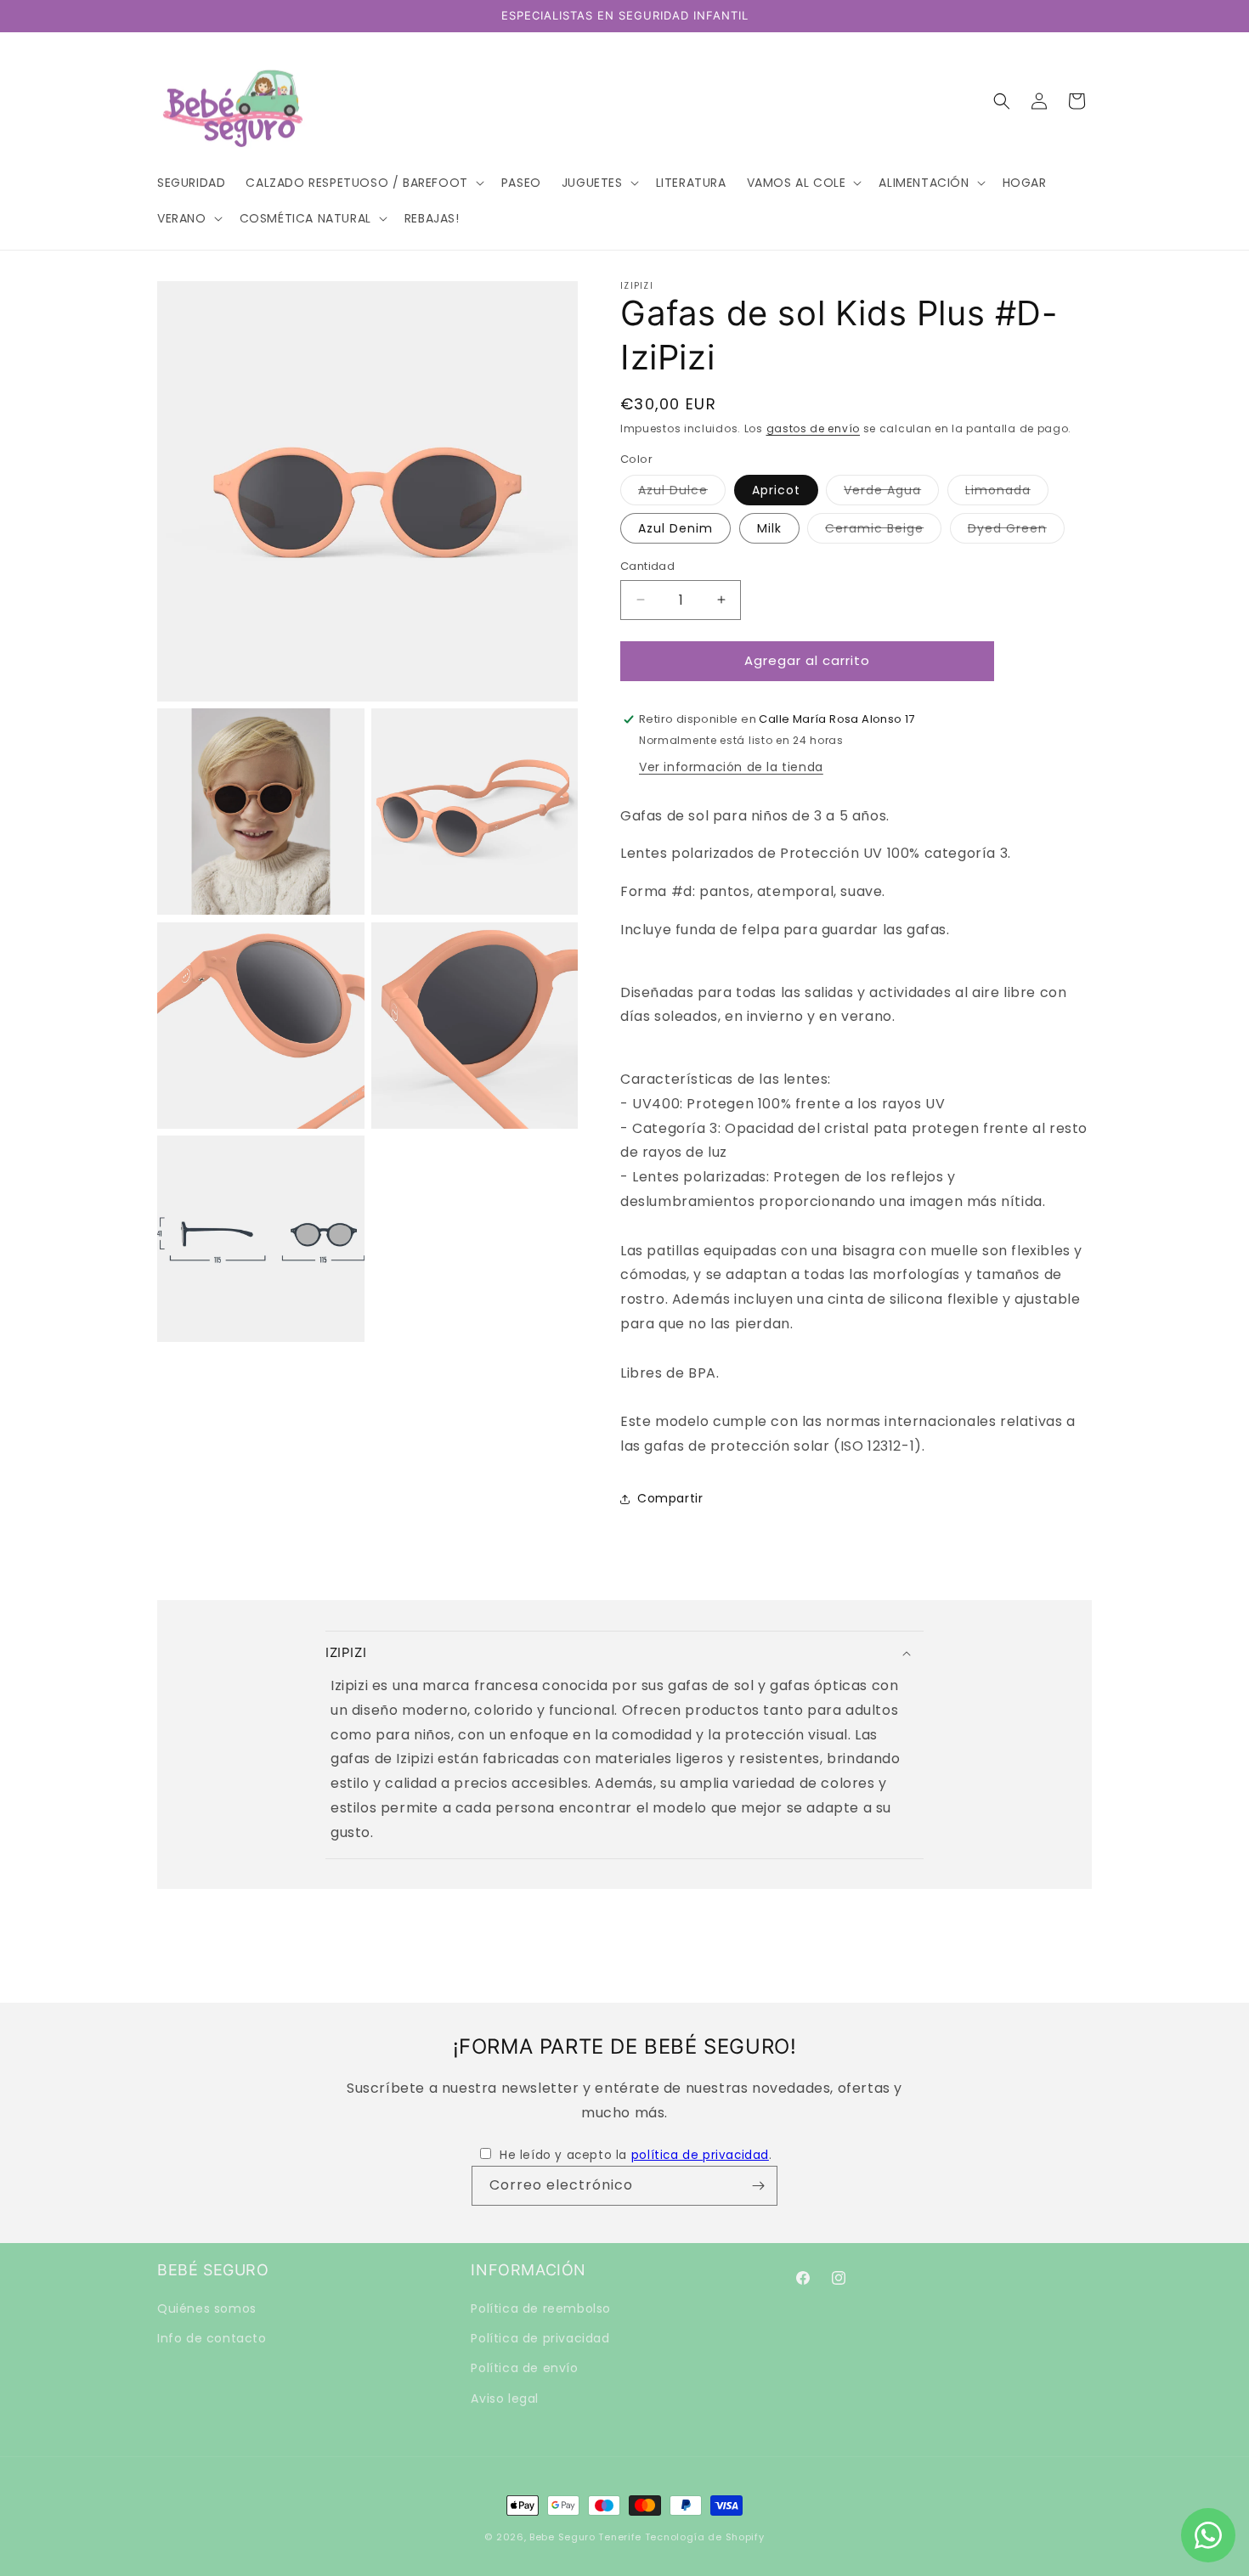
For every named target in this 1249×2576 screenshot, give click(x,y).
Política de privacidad (540, 2339)
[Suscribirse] (758, 2186)
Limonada (1007, 493)
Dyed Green (1016, 531)
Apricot (776, 490)
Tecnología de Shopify (705, 2537)
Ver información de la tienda (731, 767)
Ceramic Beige (883, 531)
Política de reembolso (541, 2308)
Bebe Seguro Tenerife (585, 2537)
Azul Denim (675, 528)
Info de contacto (212, 2339)
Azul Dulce (682, 493)
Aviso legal (505, 2398)
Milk (769, 528)
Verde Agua (891, 493)
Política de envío (524, 2369)
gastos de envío (814, 428)
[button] (363, 183)
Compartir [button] (670, 1498)
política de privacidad (700, 2155)
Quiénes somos (207, 2308)
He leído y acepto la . (636, 2155)
